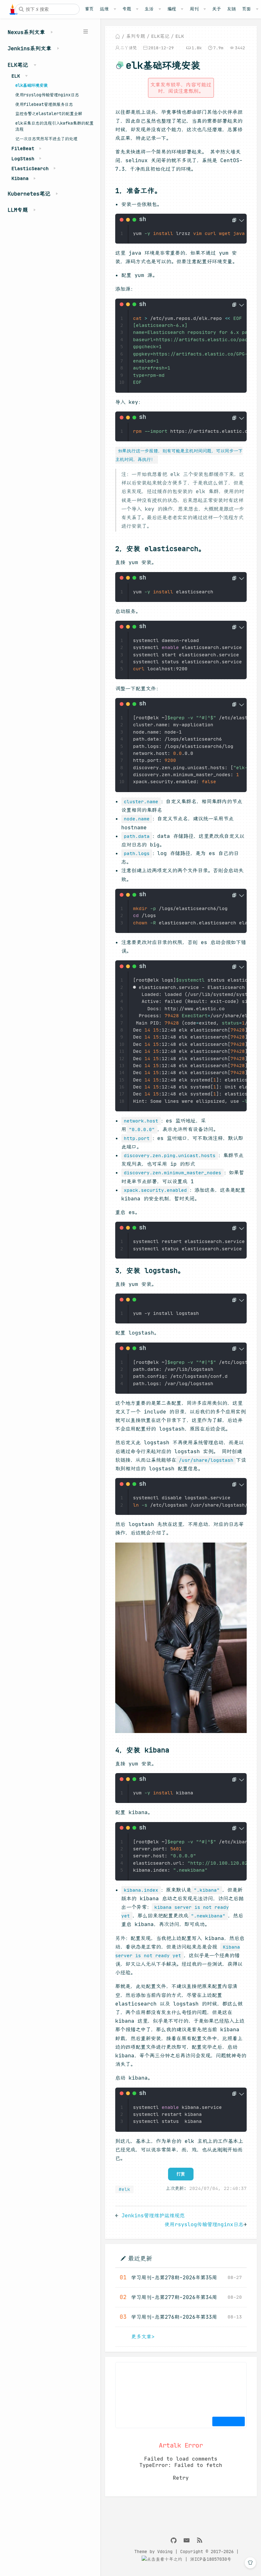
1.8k (197, 48)
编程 (172, 9)
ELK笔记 (160, 36)
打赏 (181, 2174)
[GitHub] (174, 2541)
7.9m (218, 48)
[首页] (118, 36)
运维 (104, 9)
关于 (216, 9)
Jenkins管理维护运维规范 (153, 2215)
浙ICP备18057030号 (211, 2559)
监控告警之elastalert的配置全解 (49, 114)
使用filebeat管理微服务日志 (44, 104)
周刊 (194, 9)
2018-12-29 (161, 48)
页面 (246, 9)
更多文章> (143, 2337)
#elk (124, 2189)
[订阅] (200, 2541)
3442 (240, 48)
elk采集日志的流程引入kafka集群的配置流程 (54, 126)
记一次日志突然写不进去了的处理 (46, 139)
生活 (149, 9)
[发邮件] (187, 2541)
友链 (231, 9)
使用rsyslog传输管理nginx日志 (47, 95)
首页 (89, 9)
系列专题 (136, 36)
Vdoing (165, 2552)
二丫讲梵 (129, 48)
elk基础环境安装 (32, 85)
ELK (180, 36)
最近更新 (140, 2258)
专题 (127, 9)
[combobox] (47, 9)
